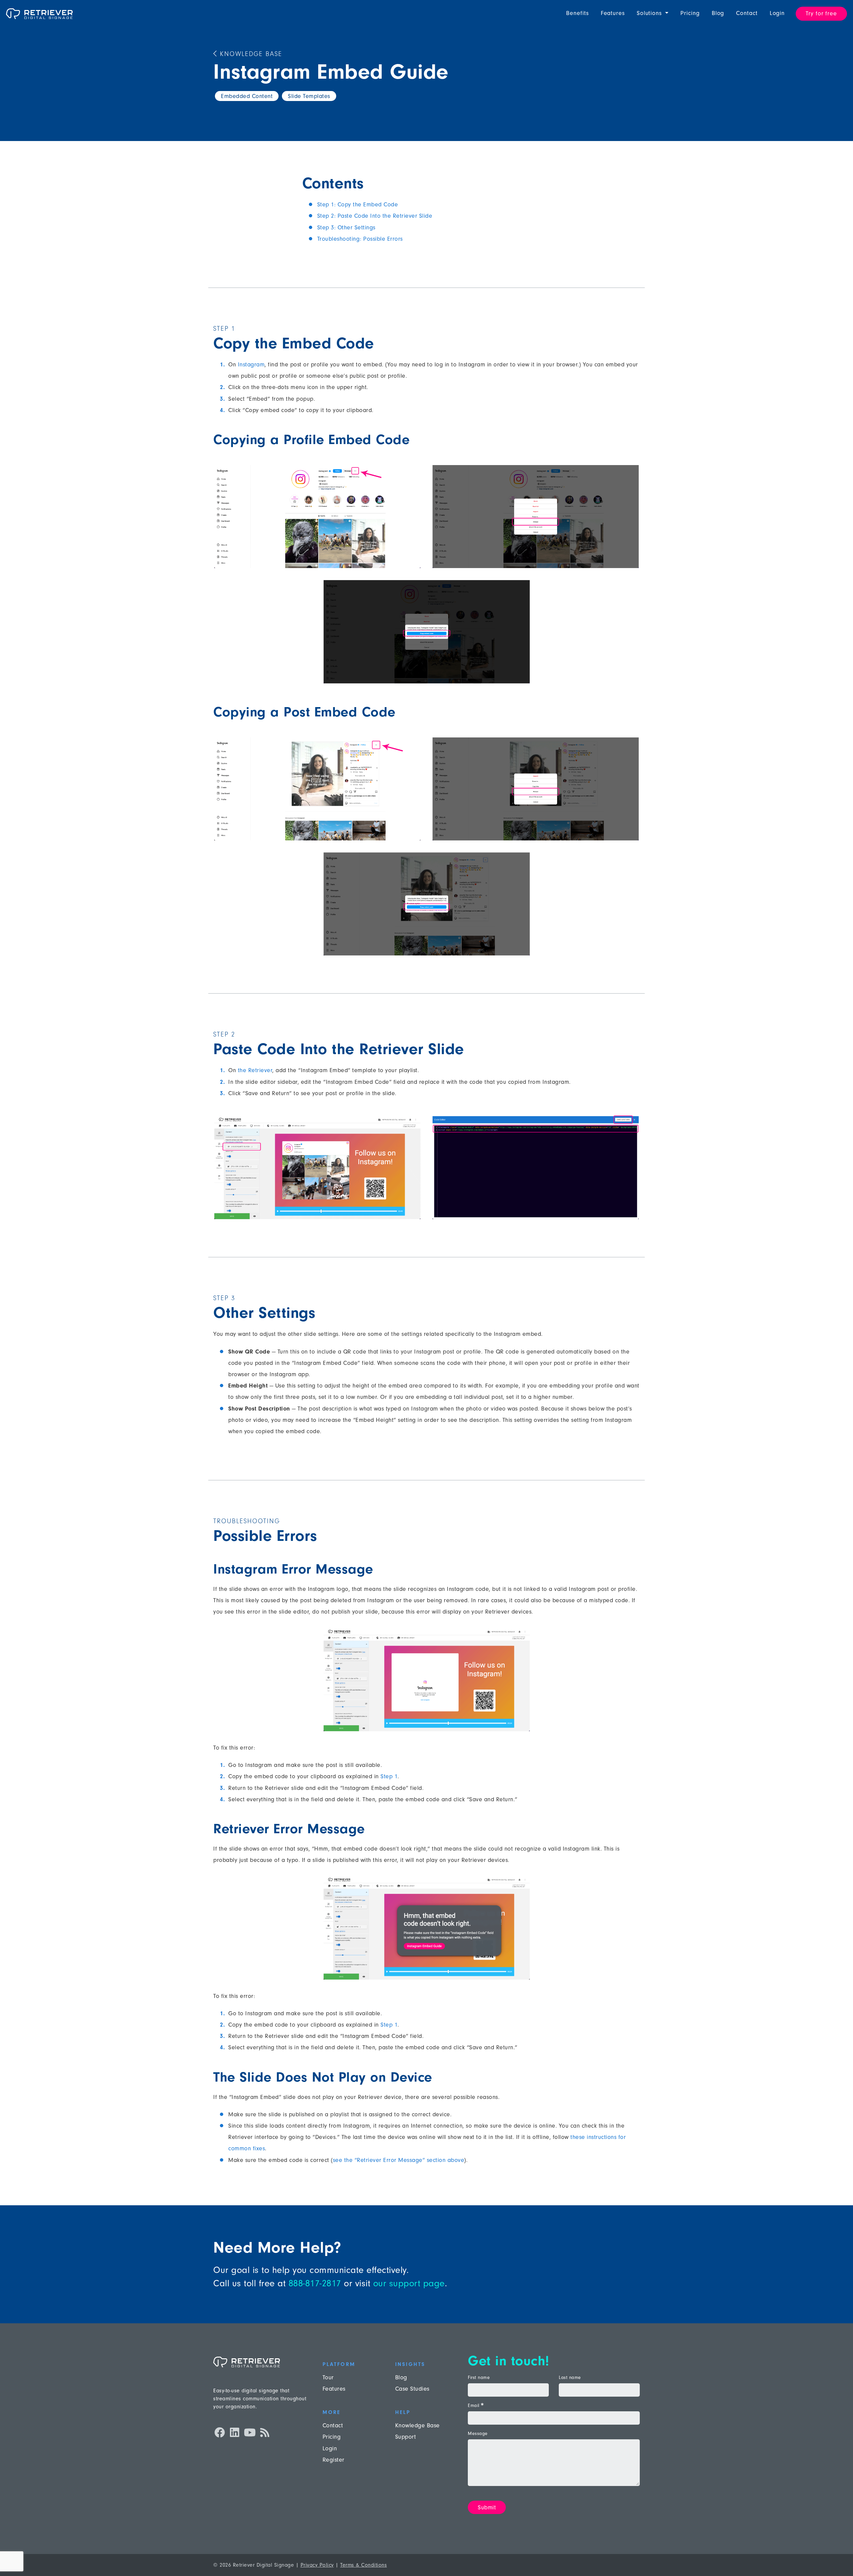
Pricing (690, 13)
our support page (409, 2283)
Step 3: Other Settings (346, 228)
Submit (487, 2507)
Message (478, 2434)
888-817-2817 (315, 2283)
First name (479, 2378)
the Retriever (255, 1070)
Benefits (577, 13)
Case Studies (412, 2389)
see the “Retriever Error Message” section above (399, 2160)
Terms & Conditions (364, 2565)
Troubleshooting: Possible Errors (360, 239)
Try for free (821, 14)
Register (334, 2460)
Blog (718, 13)
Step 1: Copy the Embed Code (358, 205)
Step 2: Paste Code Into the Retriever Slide (375, 216)
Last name (570, 2378)
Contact (747, 13)
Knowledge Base (250, 54)
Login (777, 13)
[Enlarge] (413, 473)
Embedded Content (247, 96)
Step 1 (389, 1776)
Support (406, 2437)
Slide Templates (309, 96)
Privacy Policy (317, 2565)
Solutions (650, 13)
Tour (328, 2377)
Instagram (251, 365)
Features (613, 13)
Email (475, 2406)
